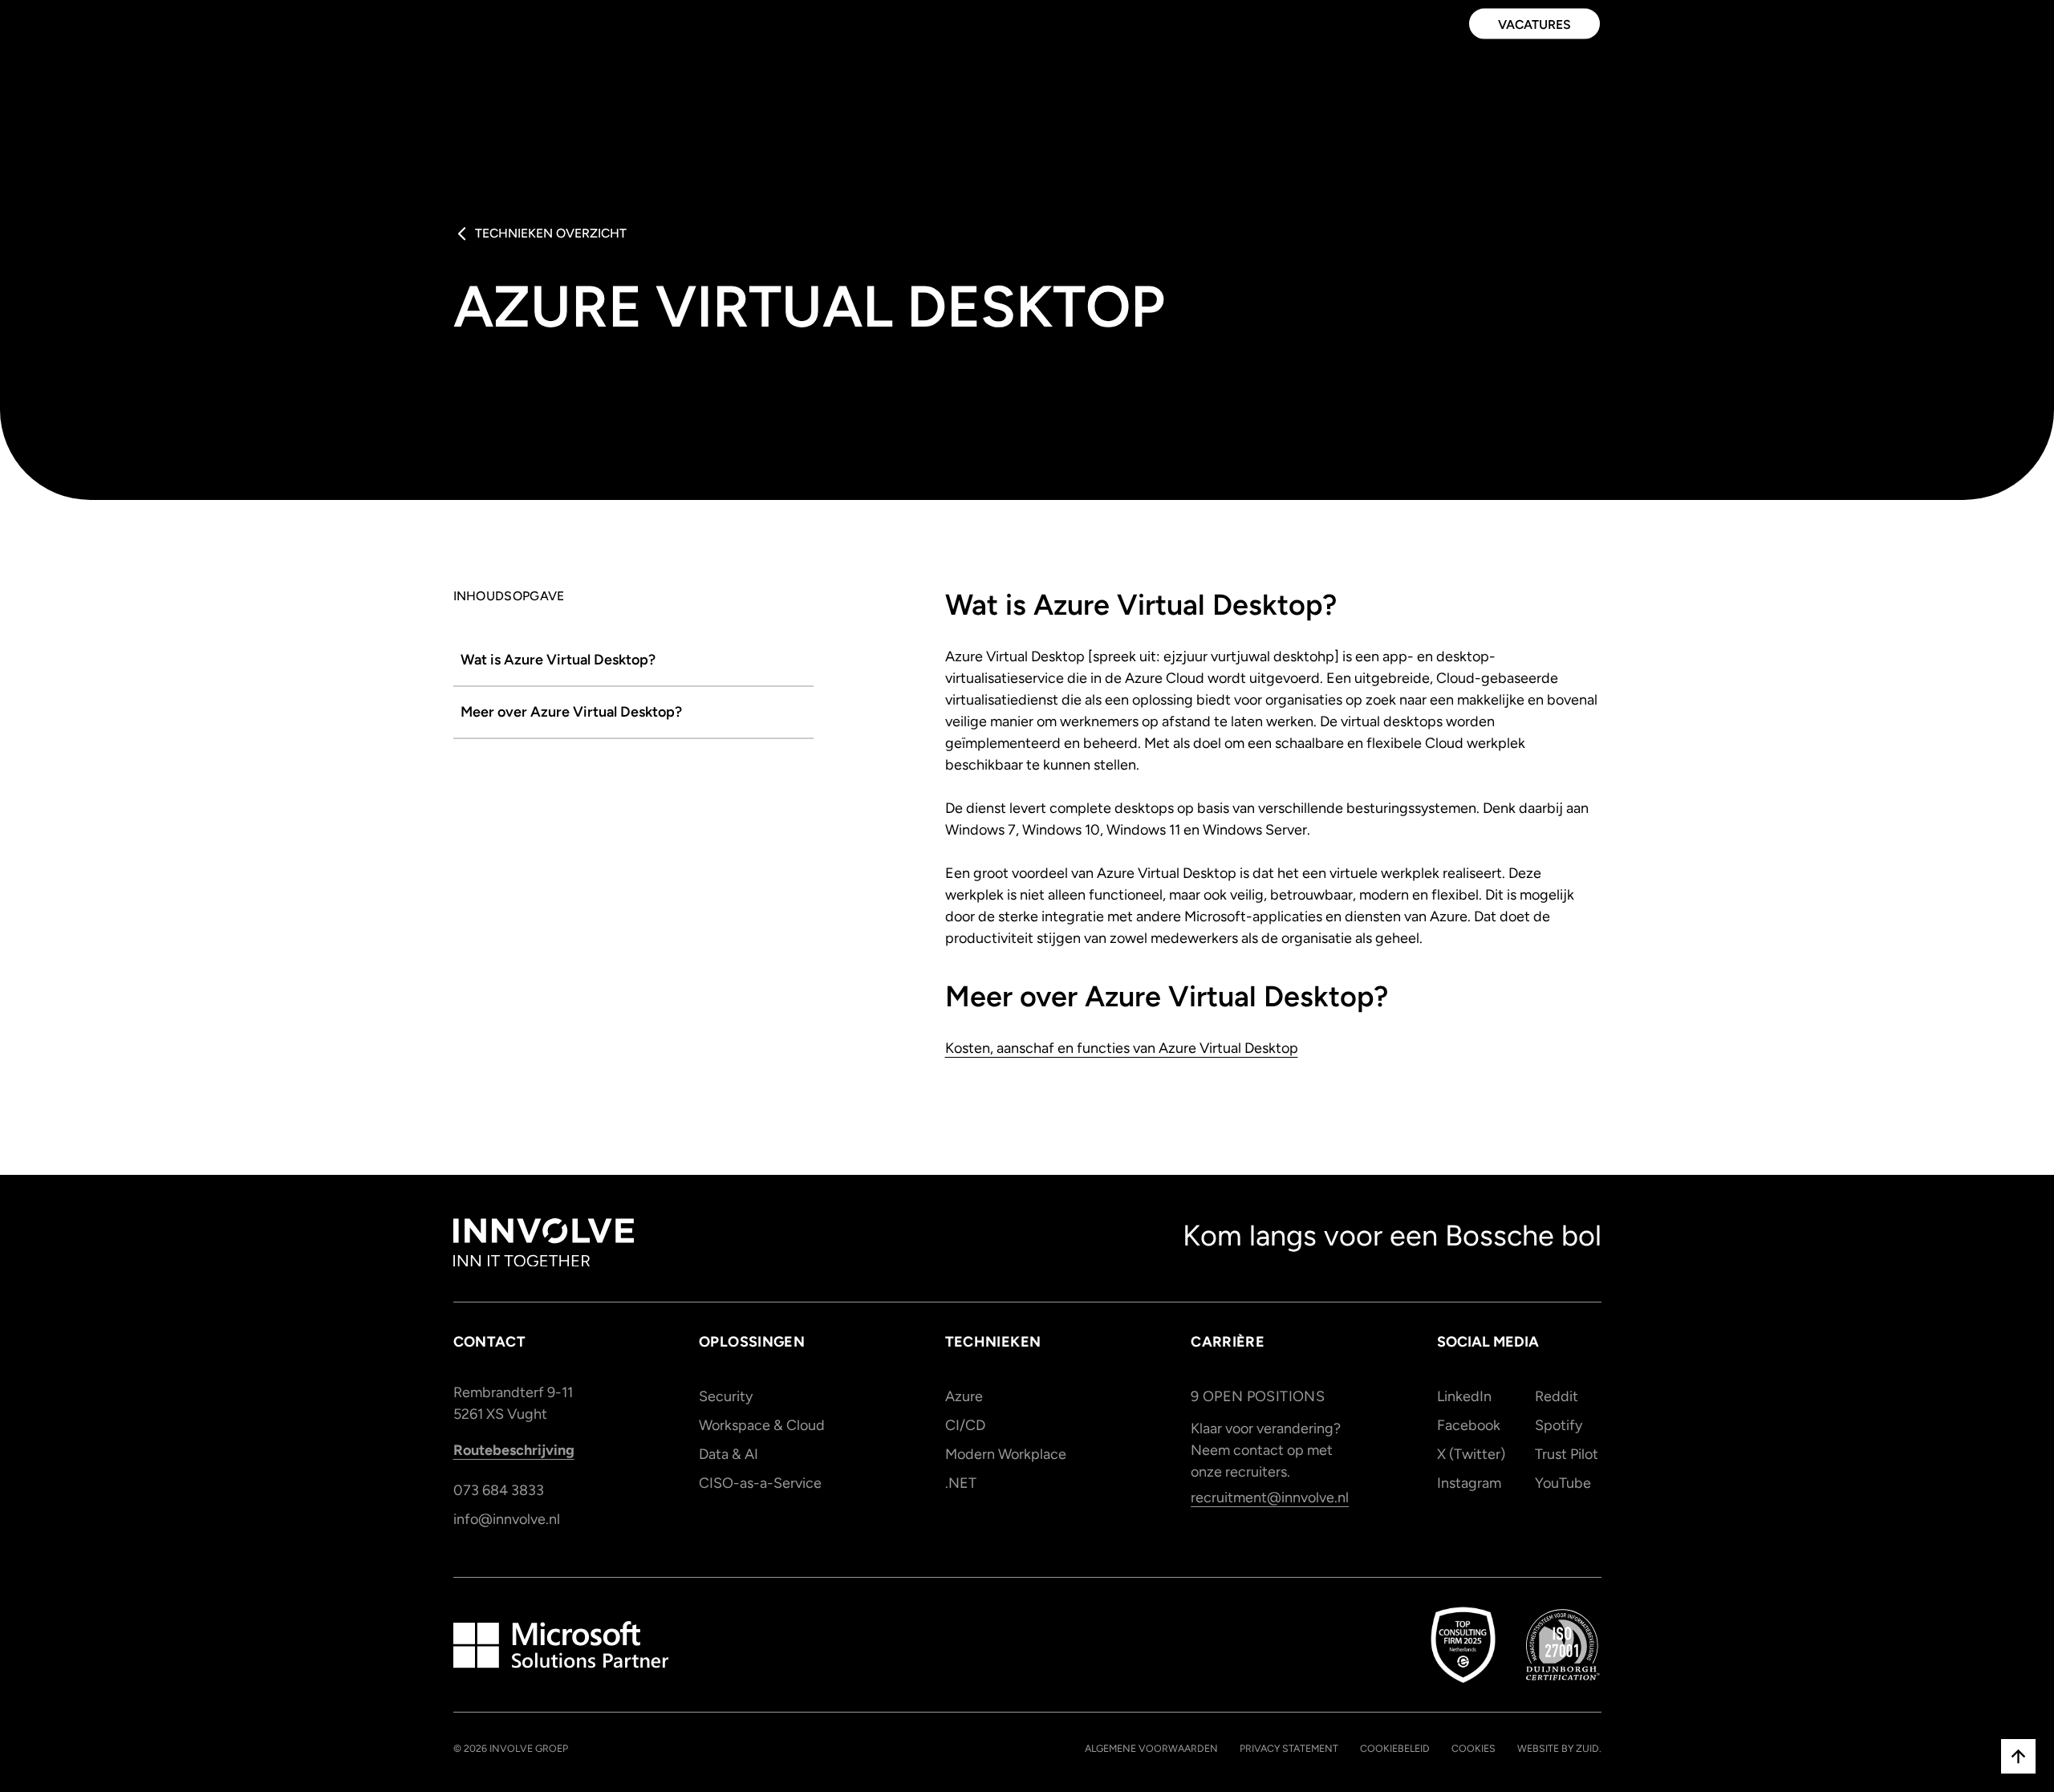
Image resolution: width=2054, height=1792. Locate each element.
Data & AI (729, 1454)
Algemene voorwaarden (1151, 1748)
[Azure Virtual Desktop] (634, 661)
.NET (961, 1483)
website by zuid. (1559, 1748)
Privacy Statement (1289, 1748)
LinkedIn (1464, 1396)
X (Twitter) (1470, 1454)
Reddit (1557, 1396)
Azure (964, 1396)
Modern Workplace (1006, 1454)
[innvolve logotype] (544, 1243)
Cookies (1474, 1748)
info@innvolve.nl (507, 1519)
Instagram (1469, 1483)
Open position (1258, 1396)
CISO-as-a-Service (760, 1483)
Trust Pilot (1567, 1454)
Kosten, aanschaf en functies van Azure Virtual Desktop (1122, 1048)
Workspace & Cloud (762, 1425)
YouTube (1563, 1483)
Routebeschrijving (514, 1450)
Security (726, 1396)
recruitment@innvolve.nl (1270, 1497)
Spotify (1559, 1425)
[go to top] (2018, 1756)
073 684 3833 (499, 1490)
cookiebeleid (1395, 1748)
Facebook (1469, 1425)
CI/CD (965, 1425)
